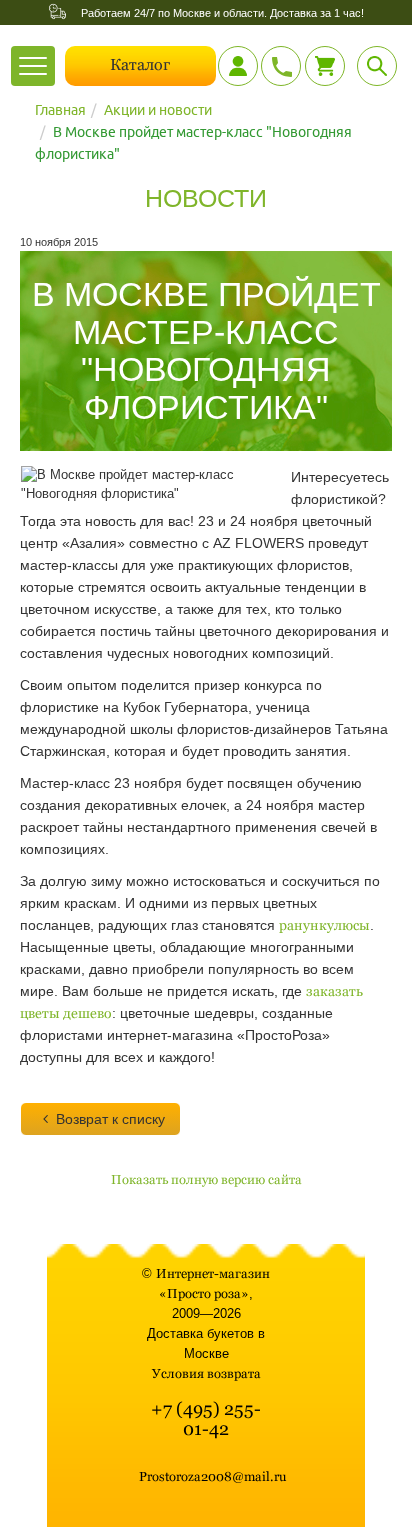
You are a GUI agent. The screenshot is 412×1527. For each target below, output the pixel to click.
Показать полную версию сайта (206, 1179)
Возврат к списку (110, 1119)
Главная (60, 110)
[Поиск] (377, 66)
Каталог (140, 64)
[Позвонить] (281, 66)
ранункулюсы (324, 925)
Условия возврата (206, 1373)
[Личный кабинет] (238, 66)
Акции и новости (158, 110)
